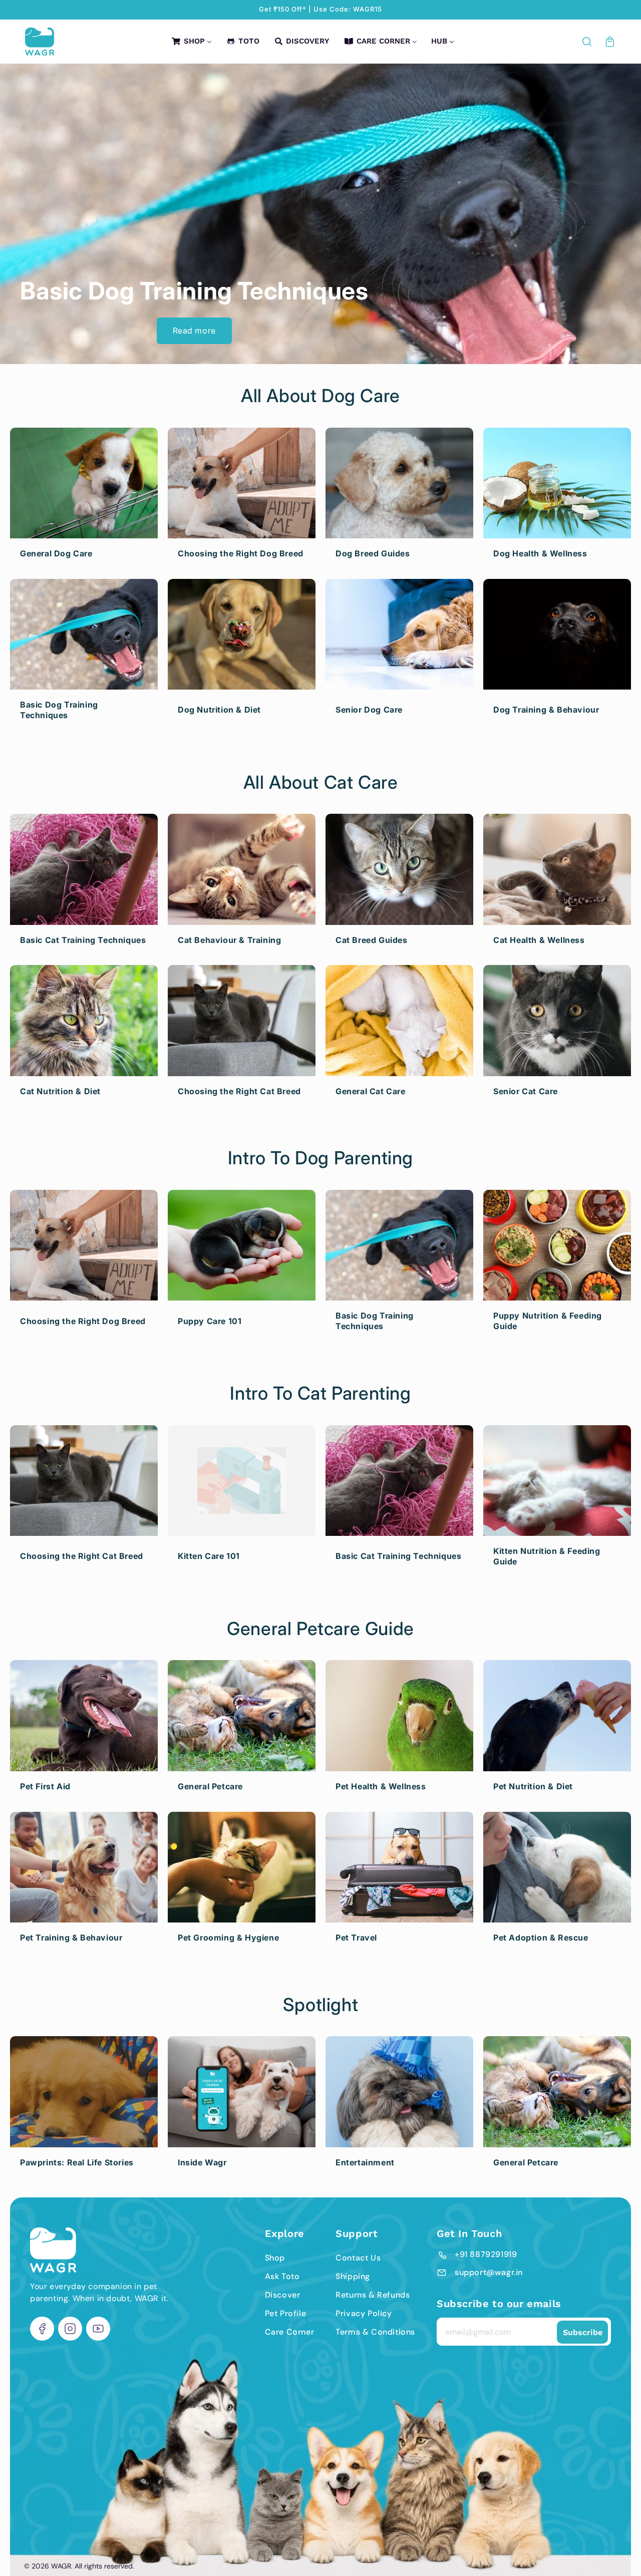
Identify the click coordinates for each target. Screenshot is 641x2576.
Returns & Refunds (373, 2295)
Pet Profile (286, 2313)
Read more (194, 331)
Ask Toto (282, 2276)
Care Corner (290, 2332)
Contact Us (358, 2258)
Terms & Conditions (375, 2332)
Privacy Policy (364, 2313)
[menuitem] (191, 42)
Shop (275, 2258)
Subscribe (583, 2332)
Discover (283, 2295)
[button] (587, 42)
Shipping (353, 2276)
